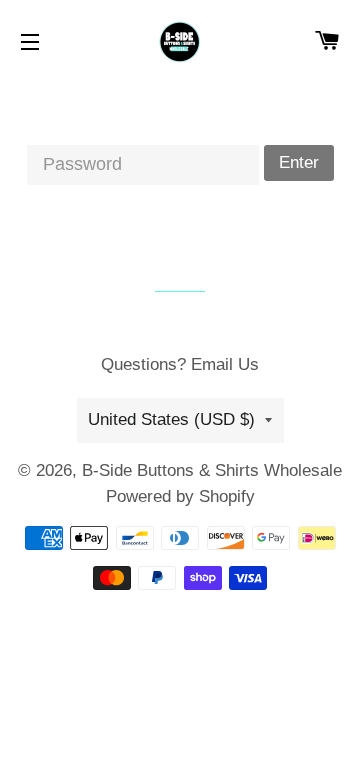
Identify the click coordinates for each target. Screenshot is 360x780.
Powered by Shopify (180, 496)
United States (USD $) (171, 419)
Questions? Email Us (180, 364)
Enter (299, 162)
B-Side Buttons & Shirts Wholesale (212, 470)
